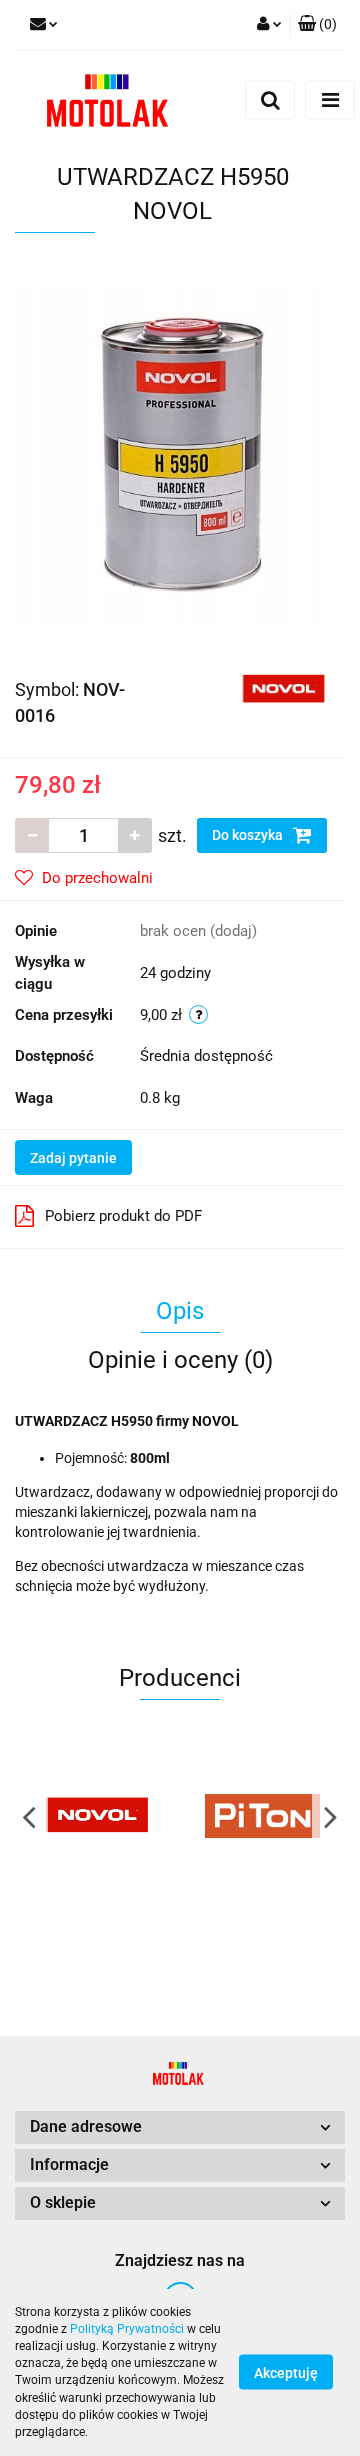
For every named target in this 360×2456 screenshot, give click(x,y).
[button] (317, 25)
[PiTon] (262, 1816)
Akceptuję (286, 2373)
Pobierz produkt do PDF (123, 1216)
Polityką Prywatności (127, 2329)
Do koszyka (249, 835)
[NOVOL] (284, 688)
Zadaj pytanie (73, 1158)
